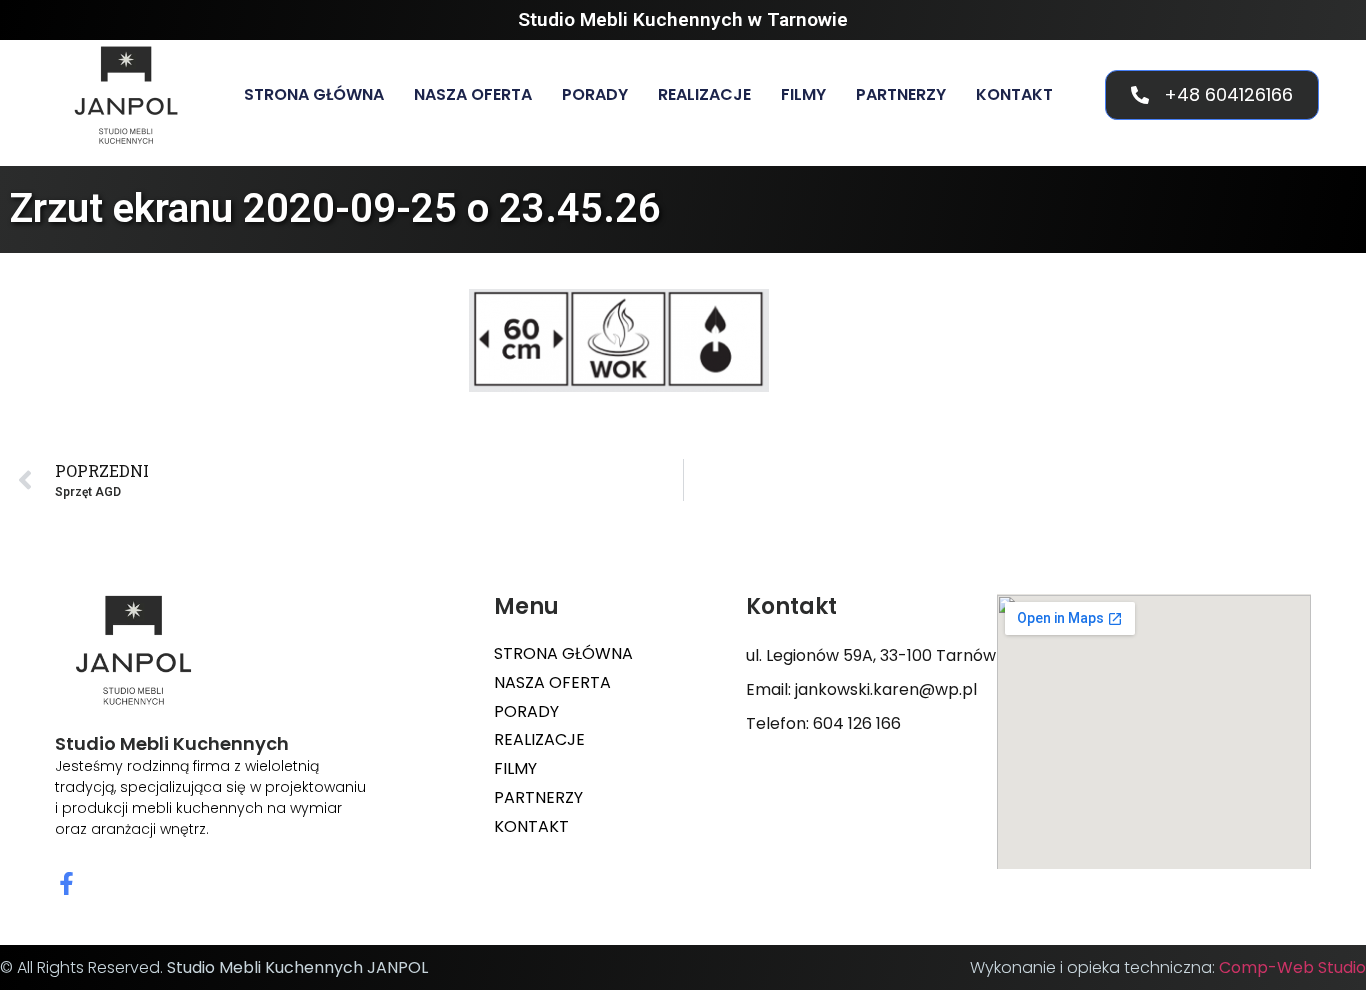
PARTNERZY (901, 94)
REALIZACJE (704, 94)
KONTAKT (1014, 94)
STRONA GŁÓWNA (314, 94)
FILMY (803, 94)
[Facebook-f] (66, 883)
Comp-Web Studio (1292, 967)
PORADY (595, 94)
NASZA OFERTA (473, 94)
